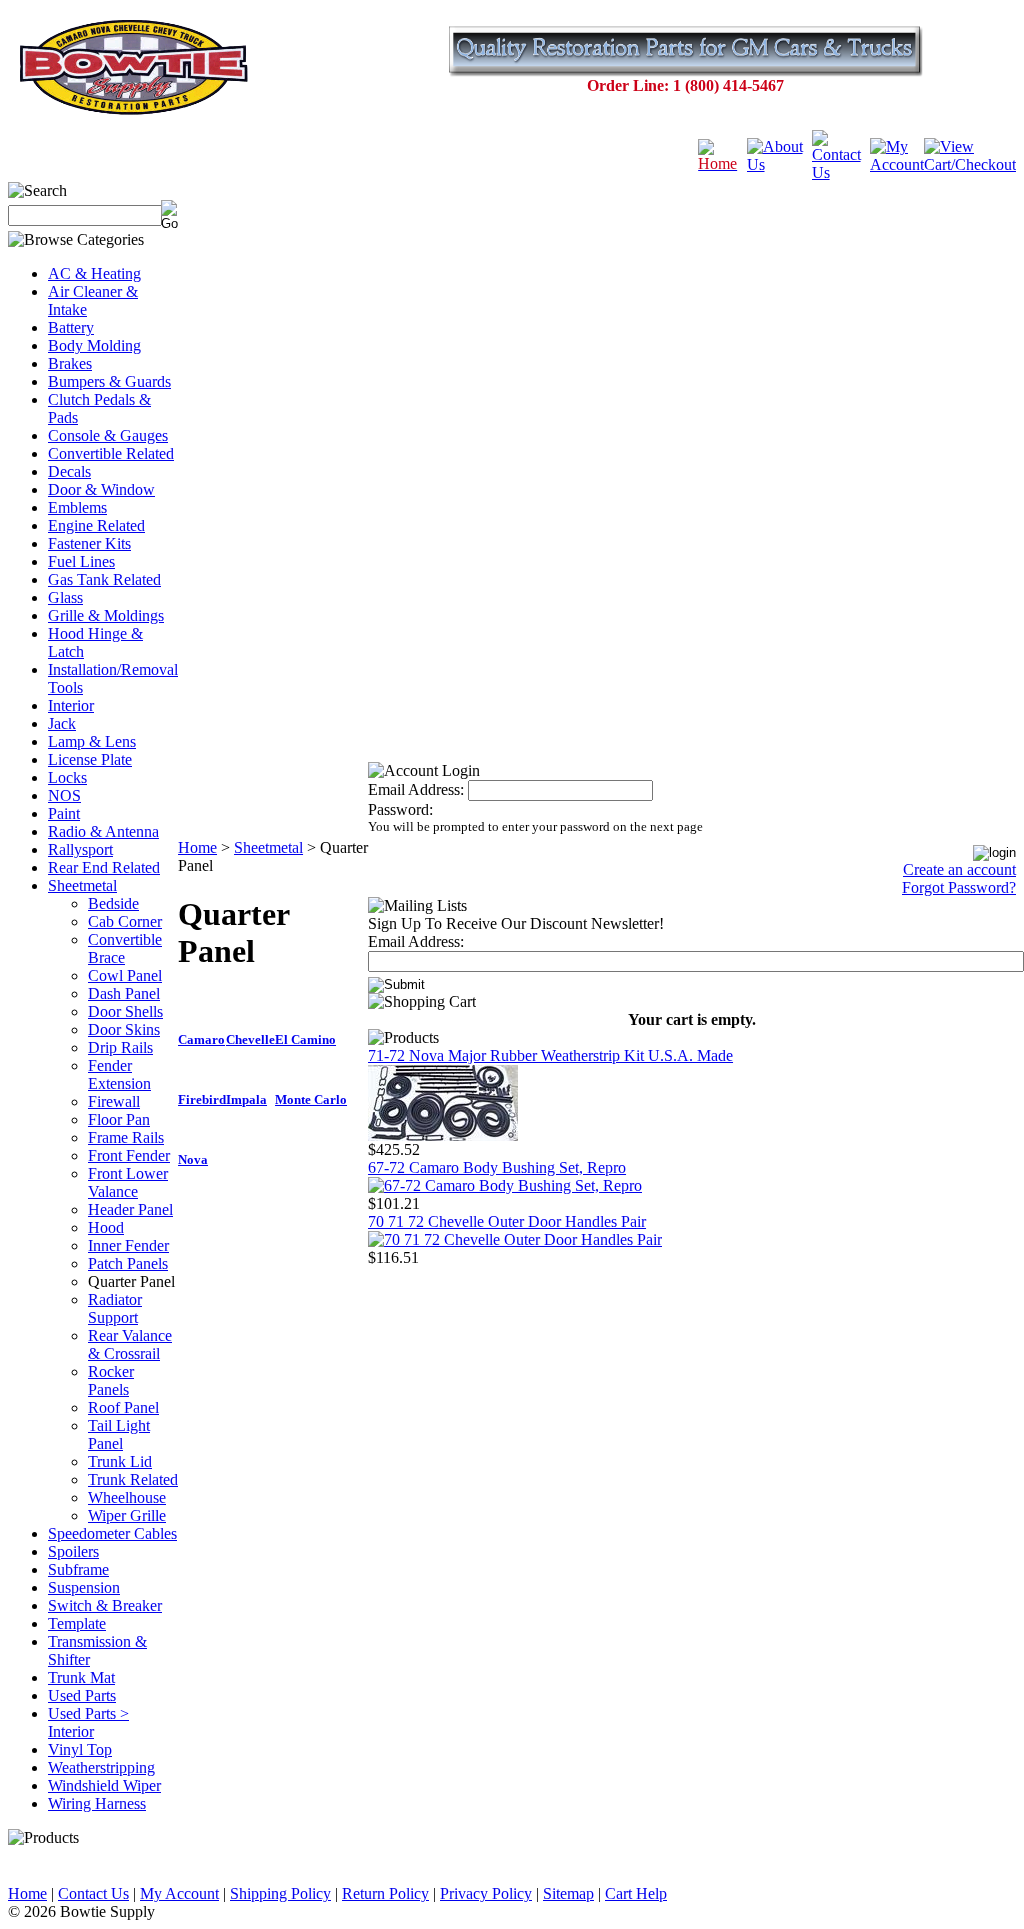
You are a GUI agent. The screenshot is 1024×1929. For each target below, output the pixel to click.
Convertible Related (111, 453)
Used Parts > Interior (88, 1722)
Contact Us (93, 1893)
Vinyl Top (80, 1749)
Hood (106, 1227)
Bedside (113, 903)
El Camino (305, 1039)
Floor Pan (119, 1119)
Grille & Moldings (106, 615)
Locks (67, 777)
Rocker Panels (111, 1380)
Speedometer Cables (112, 1533)
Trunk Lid (120, 1461)
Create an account (959, 869)
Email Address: (416, 789)
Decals (69, 471)
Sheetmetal (82, 885)
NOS (64, 795)
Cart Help (636, 1893)
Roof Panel (123, 1407)
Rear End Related (104, 867)
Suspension (84, 1587)
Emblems (77, 507)
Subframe (78, 1569)
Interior (71, 705)
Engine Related (96, 525)
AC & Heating (94, 273)
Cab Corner (125, 921)
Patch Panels (128, 1263)
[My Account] (897, 164)
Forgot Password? (959, 887)
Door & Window (101, 489)
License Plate (90, 759)
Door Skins (124, 1029)
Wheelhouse (127, 1497)
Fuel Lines (81, 561)
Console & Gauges (108, 435)
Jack (62, 723)
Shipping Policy (280, 1893)
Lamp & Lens (92, 741)
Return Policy (385, 1893)
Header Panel (130, 1209)
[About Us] (779, 164)
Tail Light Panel (119, 1434)
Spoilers (73, 1551)
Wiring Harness (97, 1803)
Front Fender (129, 1155)
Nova (193, 1159)
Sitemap (568, 1893)
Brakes (70, 363)
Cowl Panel (125, 975)
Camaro (201, 1039)
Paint (64, 813)
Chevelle (250, 1039)
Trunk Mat (81, 1677)
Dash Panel (124, 993)
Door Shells (125, 1011)
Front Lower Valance (128, 1182)
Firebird (202, 1099)
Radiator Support (115, 1308)
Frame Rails (126, 1137)
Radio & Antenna (103, 831)
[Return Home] (722, 163)
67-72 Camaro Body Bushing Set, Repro (497, 1167)
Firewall (114, 1101)
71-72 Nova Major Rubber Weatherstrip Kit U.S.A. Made (550, 1055)
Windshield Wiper (104, 1785)
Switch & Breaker (105, 1605)
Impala (246, 1099)
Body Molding (94, 345)
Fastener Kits (89, 543)
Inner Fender (128, 1245)
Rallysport (80, 849)
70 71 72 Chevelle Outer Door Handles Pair (507, 1221)
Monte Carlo (311, 1099)
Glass (65, 597)
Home (197, 847)
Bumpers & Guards (109, 381)
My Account (179, 1893)
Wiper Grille (127, 1515)
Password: (400, 809)
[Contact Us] (841, 172)
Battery (71, 327)
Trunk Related (133, 1479)
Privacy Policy (486, 1893)
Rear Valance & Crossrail (130, 1344)
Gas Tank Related (104, 579)
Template (77, 1623)
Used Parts (82, 1695)
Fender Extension (119, 1074)
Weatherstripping (101, 1767)
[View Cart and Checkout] (970, 164)
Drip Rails (120, 1047)
